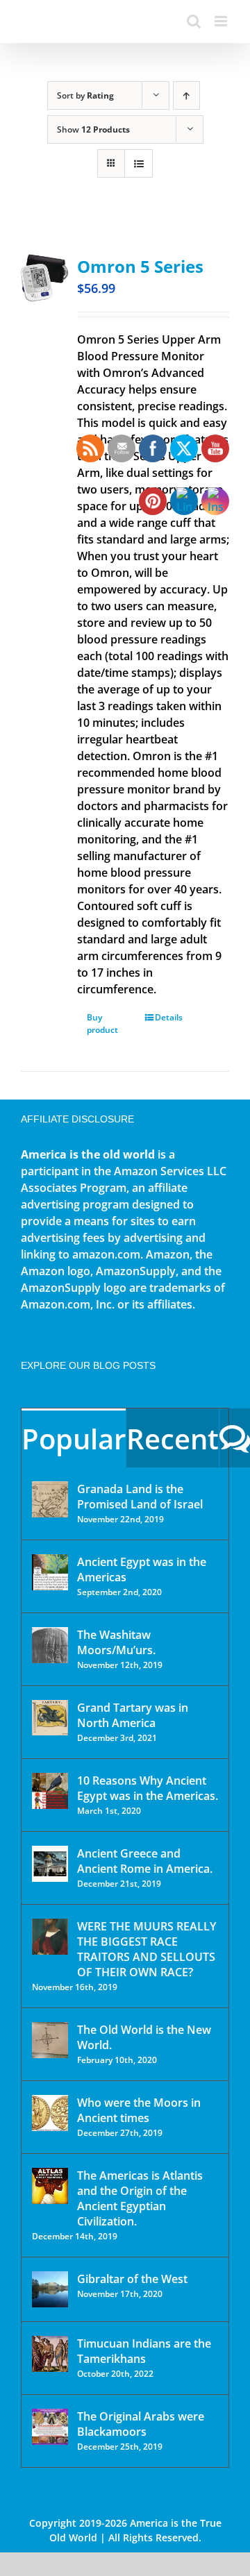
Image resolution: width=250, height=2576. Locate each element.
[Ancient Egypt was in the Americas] (50, 1572)
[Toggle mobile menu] (222, 21)
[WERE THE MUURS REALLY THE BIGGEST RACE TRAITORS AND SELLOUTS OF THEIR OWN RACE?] (50, 1937)
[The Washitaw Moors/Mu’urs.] (50, 1645)
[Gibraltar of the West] (50, 2289)
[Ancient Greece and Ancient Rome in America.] (50, 1864)
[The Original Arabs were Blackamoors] (50, 2427)
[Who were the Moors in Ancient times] (50, 2113)
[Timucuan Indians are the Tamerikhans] (50, 2354)
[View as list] (139, 163)
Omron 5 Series (140, 266)
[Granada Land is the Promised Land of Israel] (50, 1499)
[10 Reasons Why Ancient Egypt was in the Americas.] (50, 1791)
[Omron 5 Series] (45, 278)
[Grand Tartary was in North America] (50, 1718)
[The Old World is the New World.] (50, 2040)
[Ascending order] (186, 95)
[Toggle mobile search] (194, 21)
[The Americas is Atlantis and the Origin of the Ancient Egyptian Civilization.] (50, 2186)
